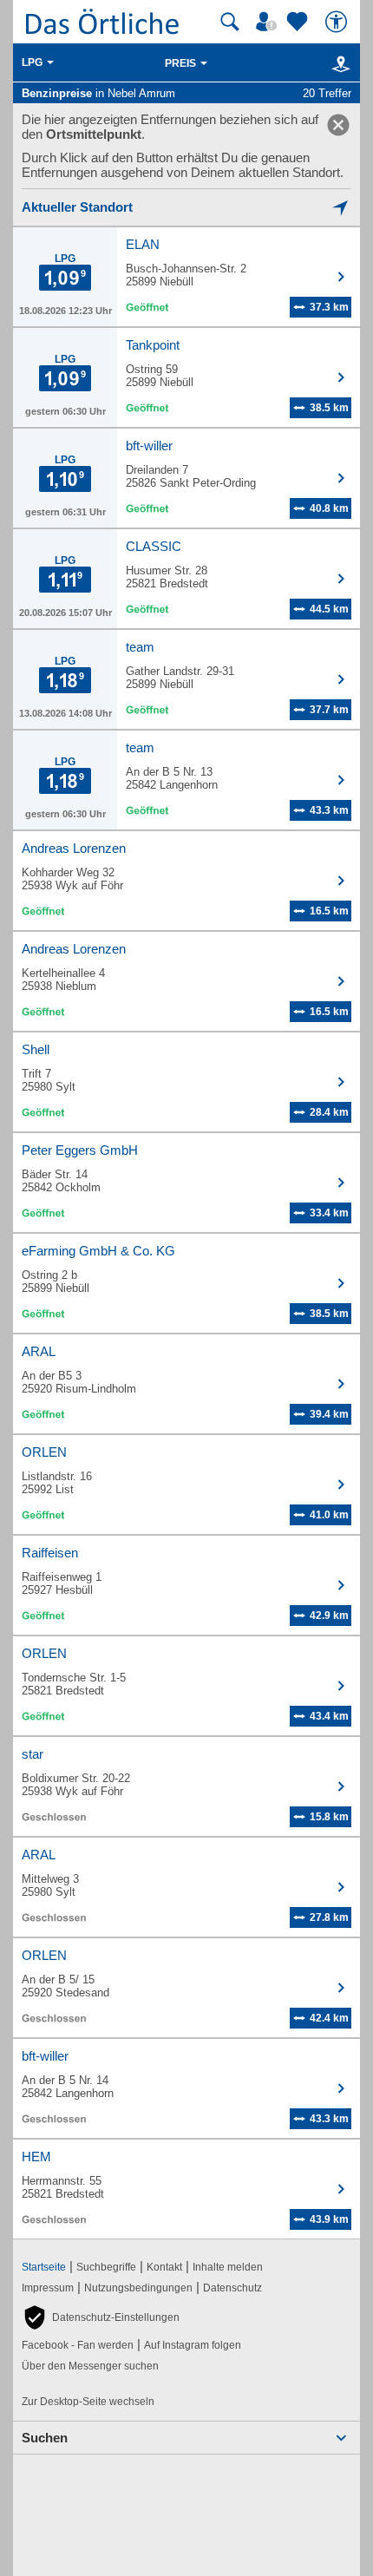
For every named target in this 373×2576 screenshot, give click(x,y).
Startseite (44, 2267)
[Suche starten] (230, 22)
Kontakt (164, 2267)
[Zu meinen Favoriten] (299, 22)
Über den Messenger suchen (90, 2366)
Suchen (45, 2438)
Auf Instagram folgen (193, 2345)
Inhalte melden (228, 2267)
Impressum (48, 2288)
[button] (101, 2317)
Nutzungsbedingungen (138, 2288)
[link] (338, 125)
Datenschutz (232, 2288)
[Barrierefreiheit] (338, 22)
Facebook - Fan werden (78, 2345)
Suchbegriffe (106, 2267)
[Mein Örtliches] (269, 22)
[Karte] (338, 63)
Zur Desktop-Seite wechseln (88, 2402)
